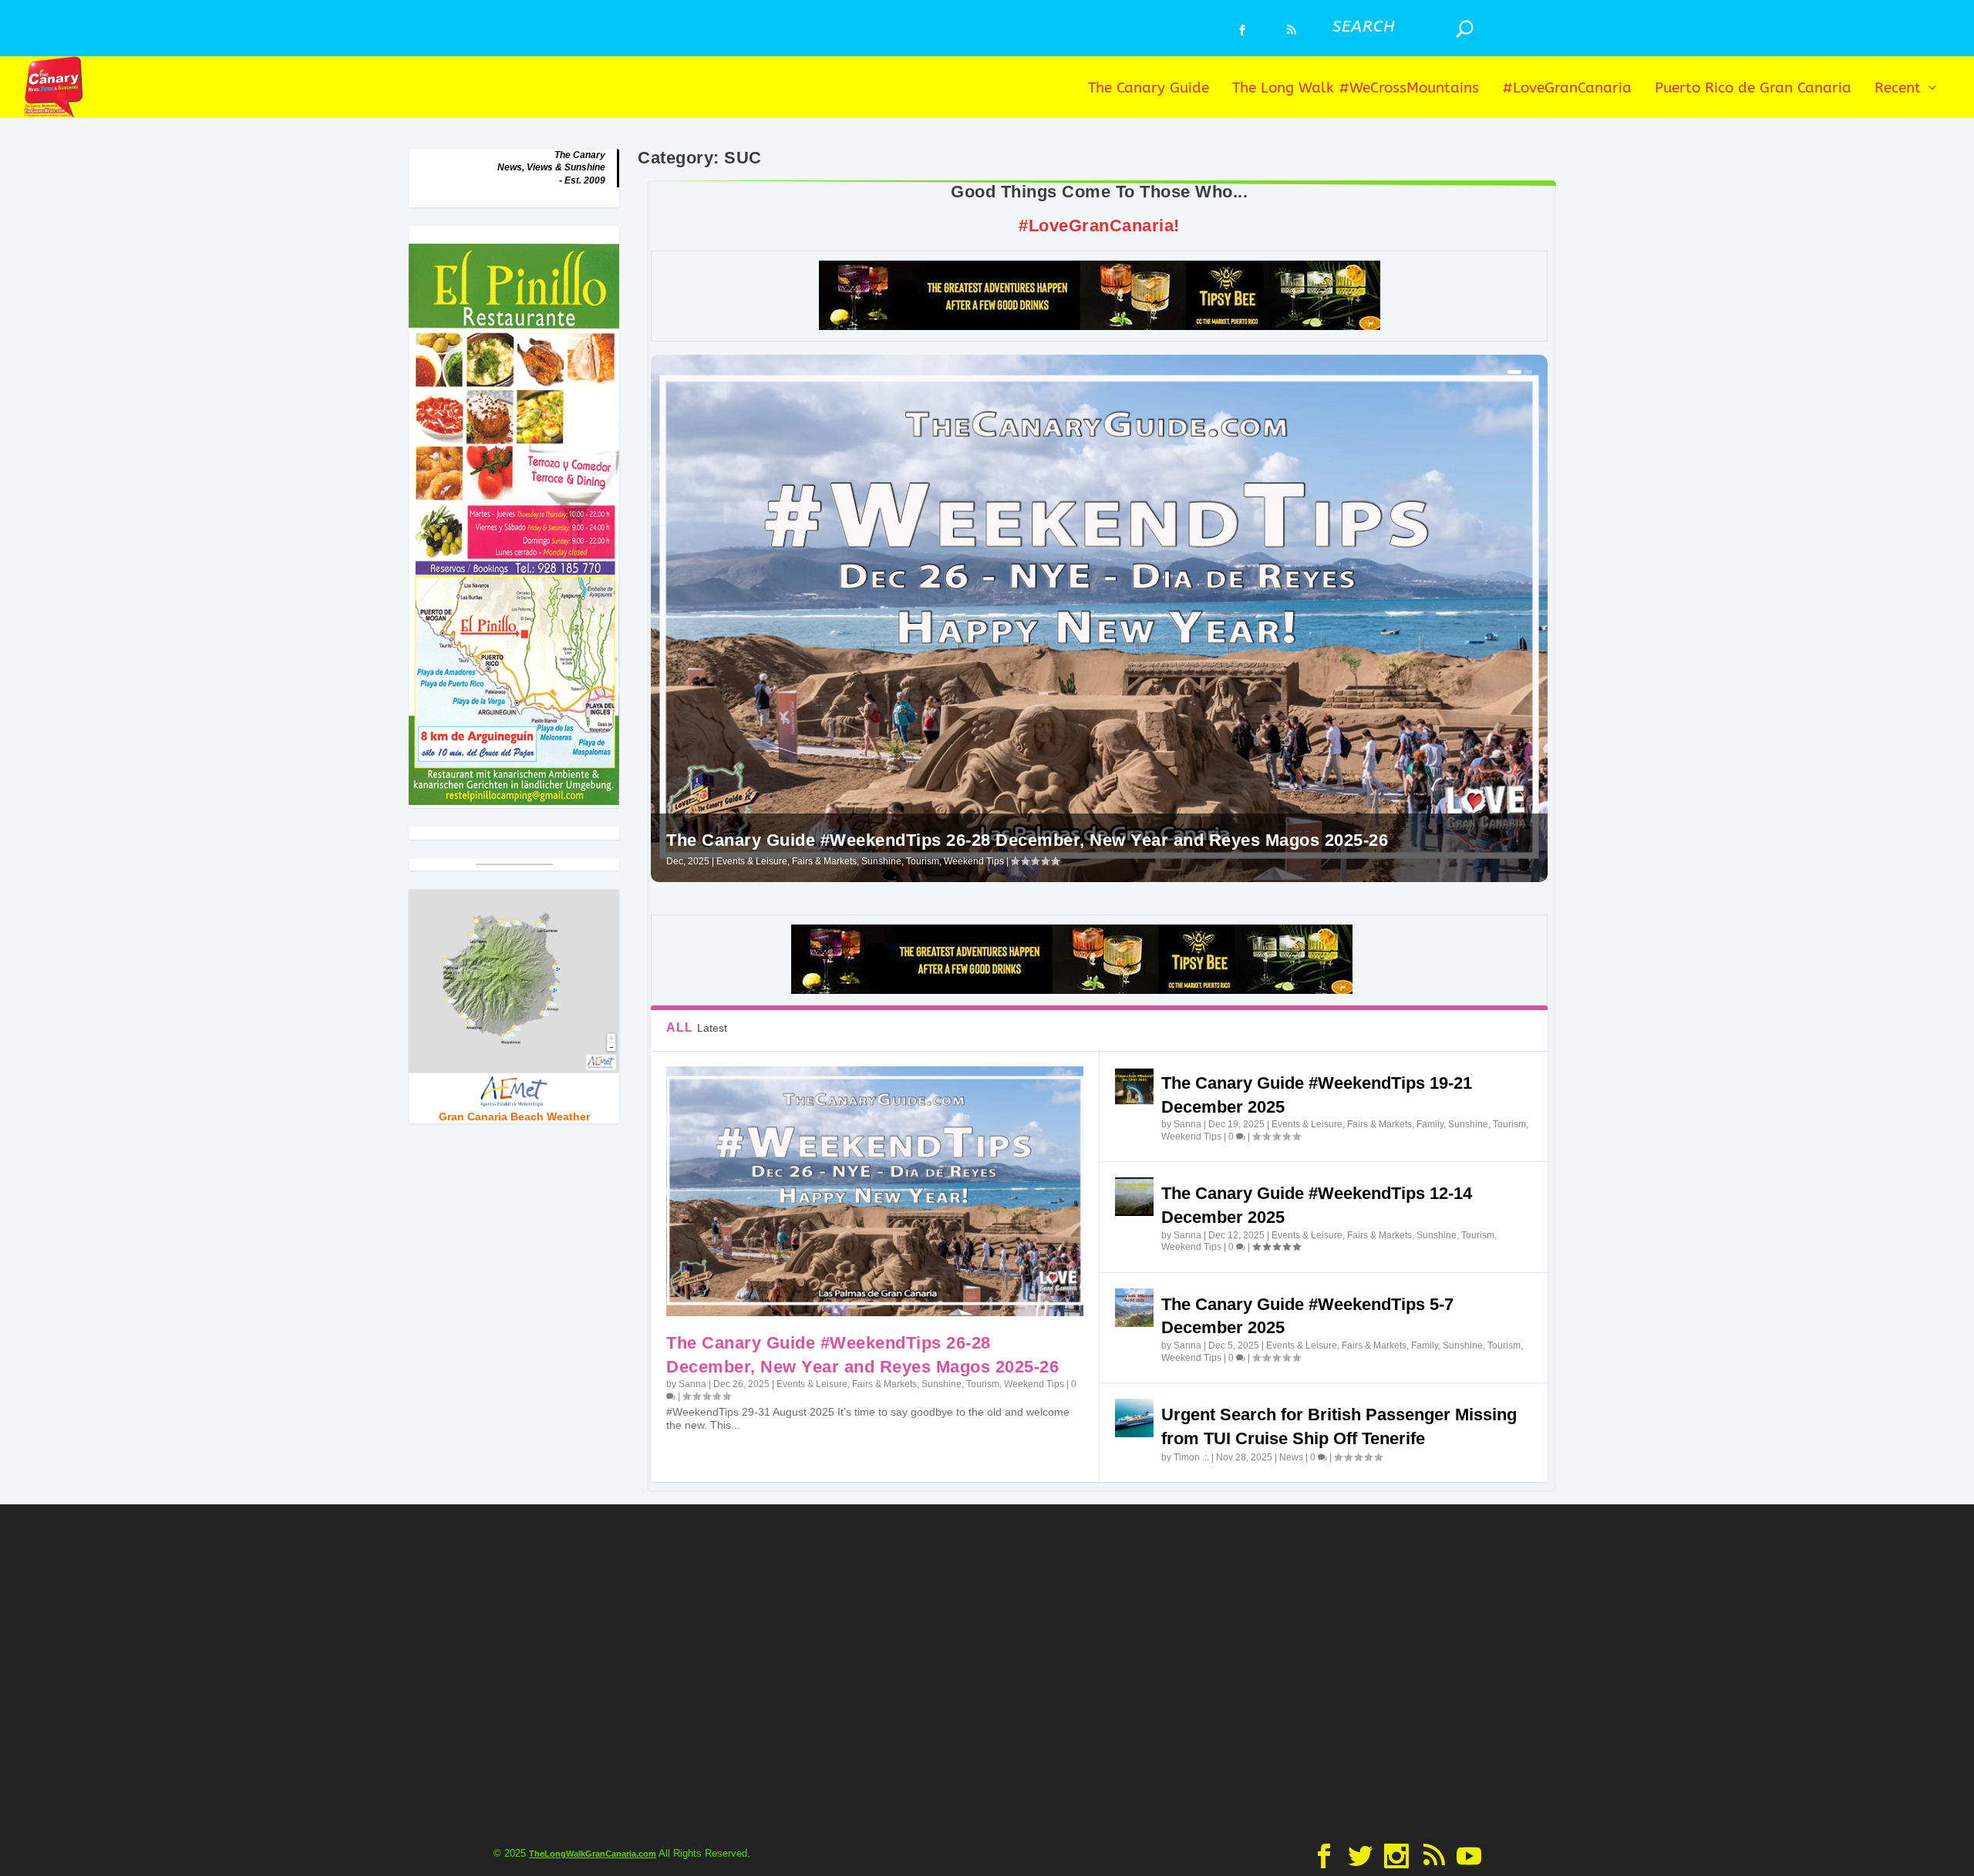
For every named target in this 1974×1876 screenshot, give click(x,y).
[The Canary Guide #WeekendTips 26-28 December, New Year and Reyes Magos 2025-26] (874, 1191)
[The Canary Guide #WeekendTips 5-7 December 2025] (1134, 1308)
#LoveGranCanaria (1567, 89)
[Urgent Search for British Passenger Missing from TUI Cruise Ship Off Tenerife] (1134, 1418)
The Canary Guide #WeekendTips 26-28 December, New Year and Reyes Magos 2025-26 (1027, 840)
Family (1430, 1124)
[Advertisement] (987, 1670)
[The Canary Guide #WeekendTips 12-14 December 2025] (1134, 1197)
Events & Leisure (752, 861)
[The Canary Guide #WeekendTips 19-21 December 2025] (1134, 1086)
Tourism (923, 861)
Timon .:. (1191, 1457)
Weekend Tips (974, 861)
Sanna (692, 1384)
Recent (1898, 89)
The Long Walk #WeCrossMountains (1356, 89)
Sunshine (881, 861)
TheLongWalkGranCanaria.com (593, 1854)
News (1291, 1457)
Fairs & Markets (824, 861)
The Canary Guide (1149, 89)
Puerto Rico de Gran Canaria (1753, 89)
